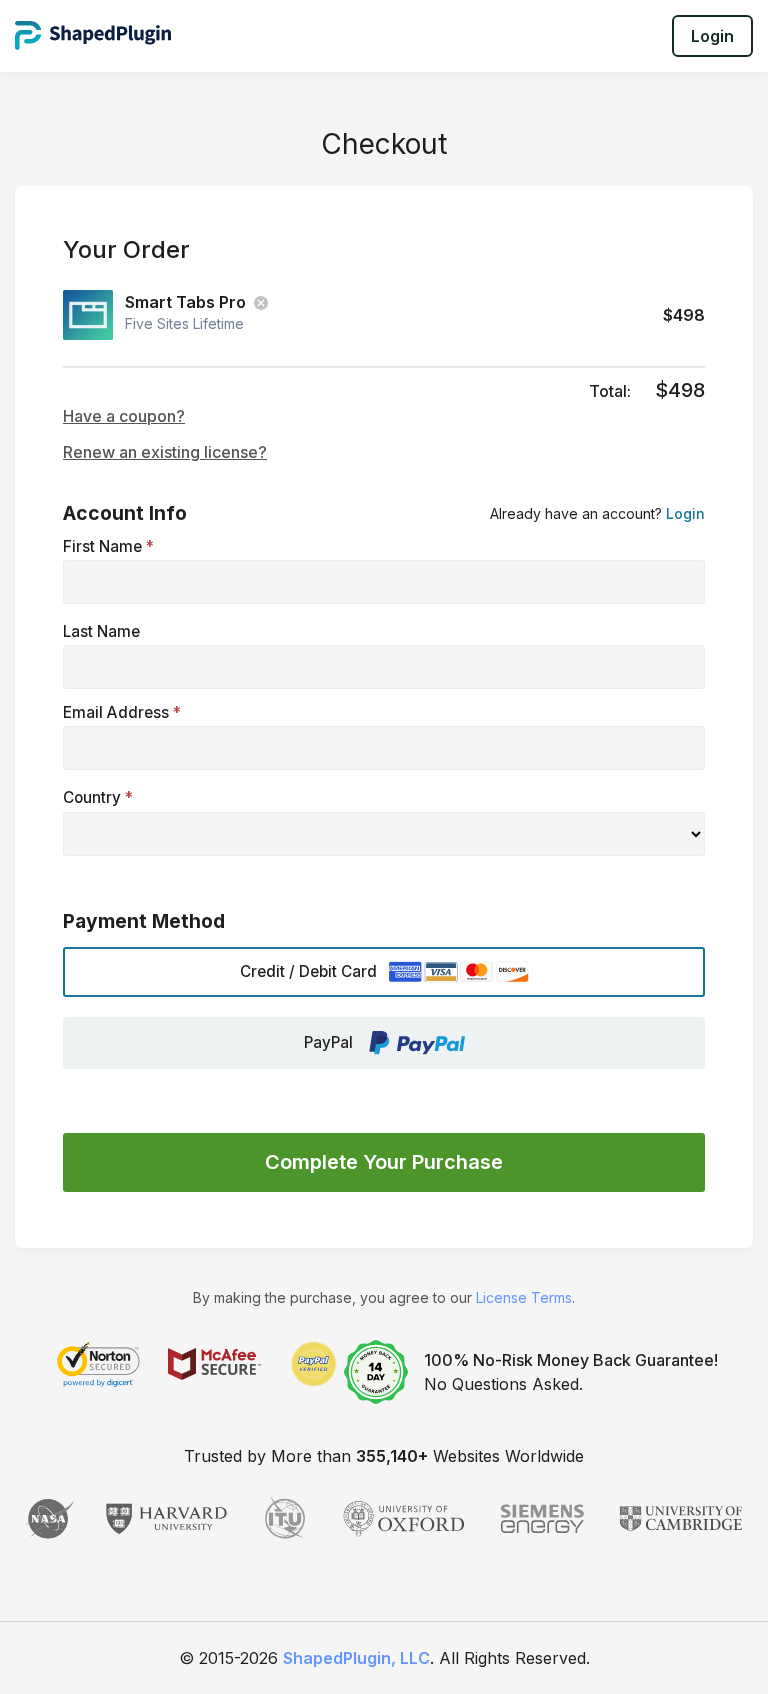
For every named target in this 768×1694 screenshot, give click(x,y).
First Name (108, 546)
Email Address (122, 712)
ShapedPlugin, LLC (356, 1658)
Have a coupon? (124, 416)
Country (98, 797)
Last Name (101, 631)
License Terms (524, 1297)
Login (712, 36)
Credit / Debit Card (308, 971)
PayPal (328, 1042)
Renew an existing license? (165, 452)
